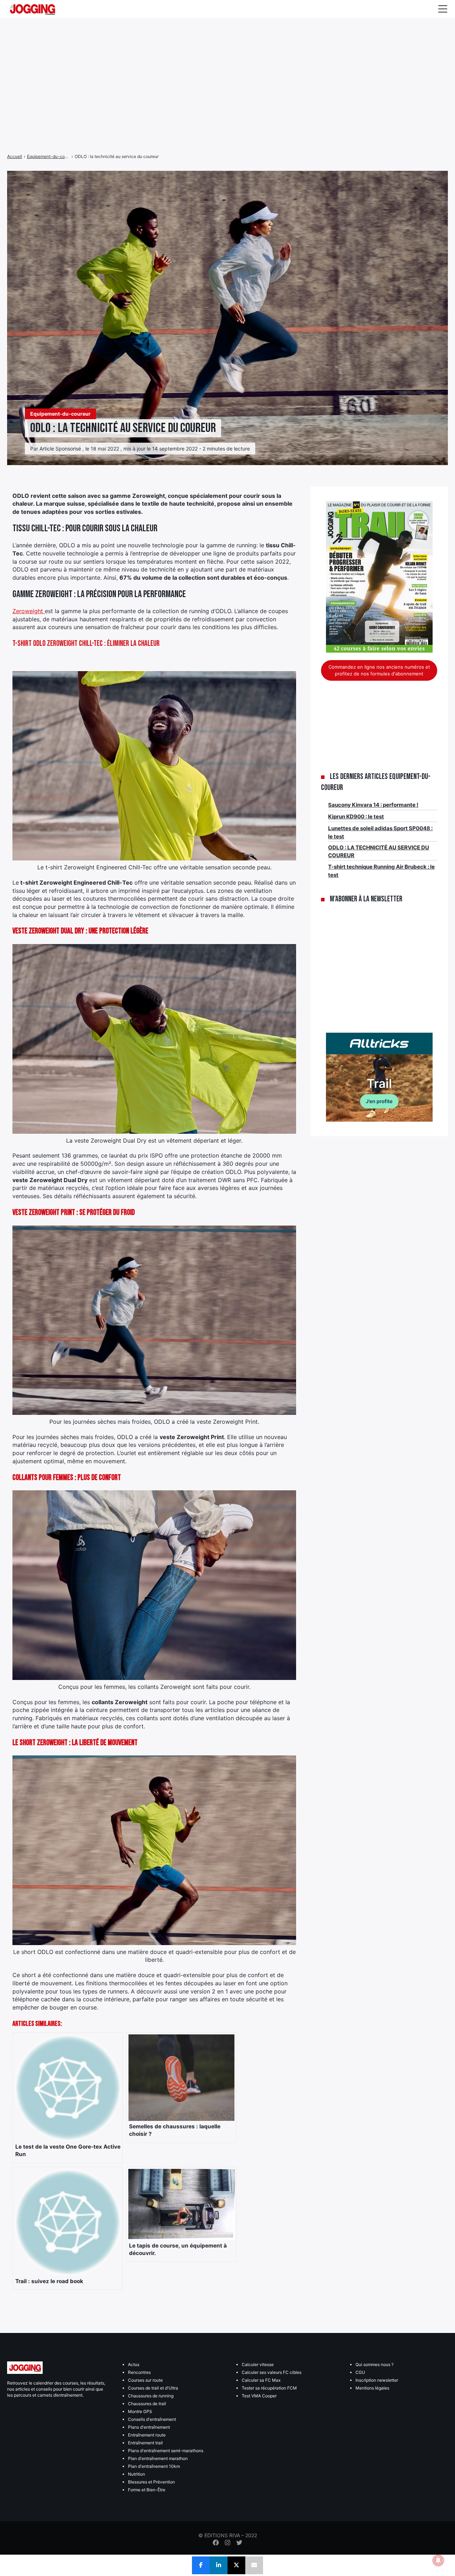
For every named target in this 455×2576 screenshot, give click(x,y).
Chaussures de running (151, 2396)
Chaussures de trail (147, 2404)
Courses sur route (145, 2380)
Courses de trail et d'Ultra (153, 2388)
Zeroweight (29, 611)
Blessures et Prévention (151, 2482)
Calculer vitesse (258, 2364)
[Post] (236, 2565)
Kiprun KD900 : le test (356, 816)
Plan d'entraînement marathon (158, 2458)
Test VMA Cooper (259, 2396)
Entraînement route (147, 2435)
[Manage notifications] (438, 2560)
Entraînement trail (145, 2443)
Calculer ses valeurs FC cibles (272, 2372)
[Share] (201, 2565)
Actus (134, 2364)
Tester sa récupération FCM (269, 2388)
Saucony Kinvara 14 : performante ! (373, 805)
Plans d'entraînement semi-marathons (166, 2451)
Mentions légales (372, 2388)
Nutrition (136, 2474)
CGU (360, 2372)
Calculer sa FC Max (261, 2380)
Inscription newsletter (377, 2380)
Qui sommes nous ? (374, 2364)
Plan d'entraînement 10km (154, 2466)
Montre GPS (140, 2411)
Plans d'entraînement (149, 2427)
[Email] (254, 2565)
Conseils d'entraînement (152, 2419)
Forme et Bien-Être (147, 2490)
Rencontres (139, 2372)
